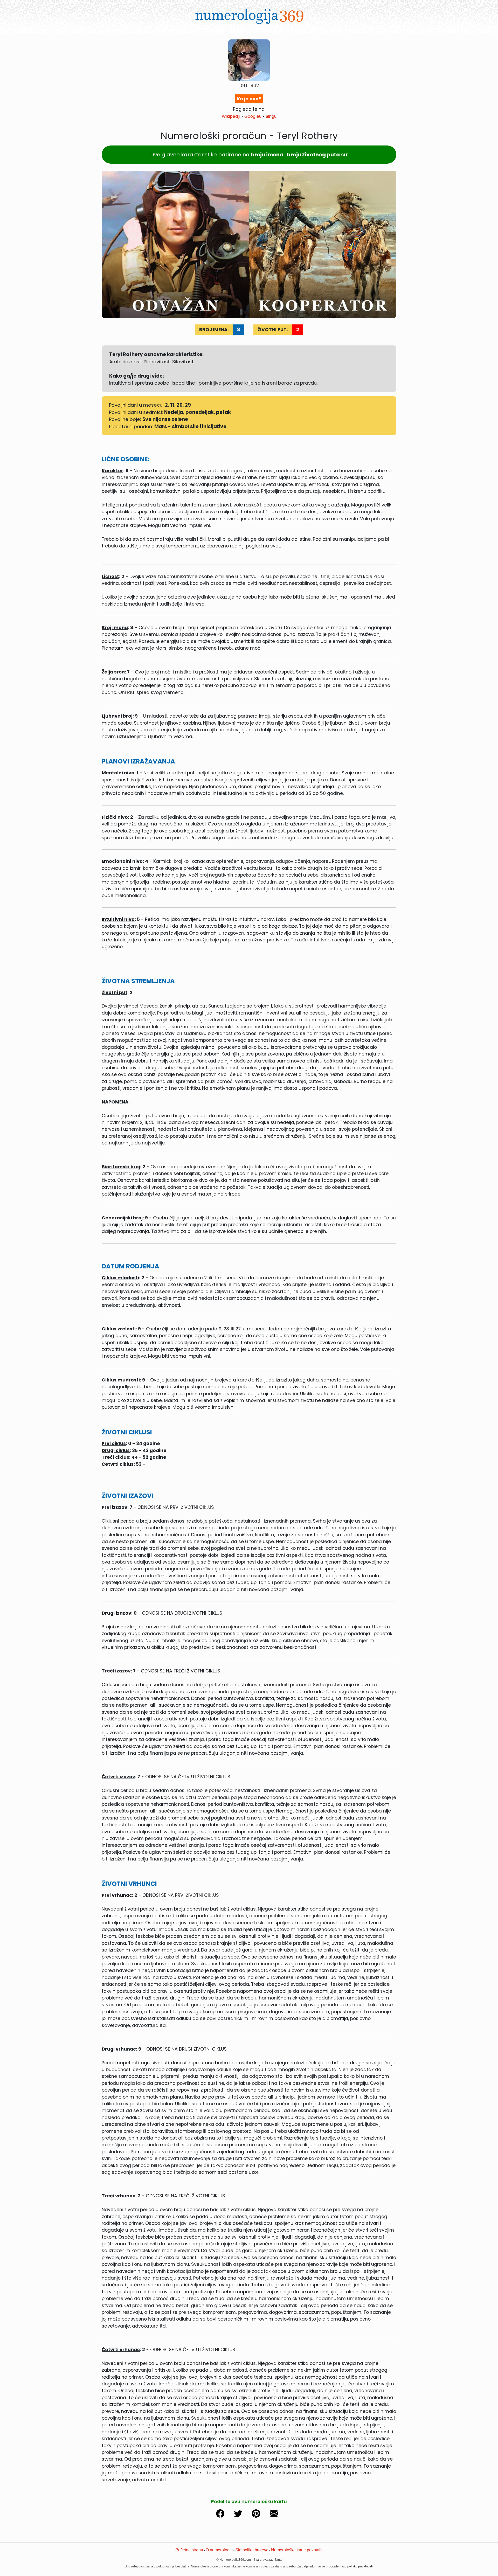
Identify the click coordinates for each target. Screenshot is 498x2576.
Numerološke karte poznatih (297, 2550)
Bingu (271, 116)
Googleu (253, 116)
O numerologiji (219, 2550)
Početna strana (189, 2550)
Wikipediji (231, 116)
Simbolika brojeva (252, 2550)
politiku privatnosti (360, 2566)
